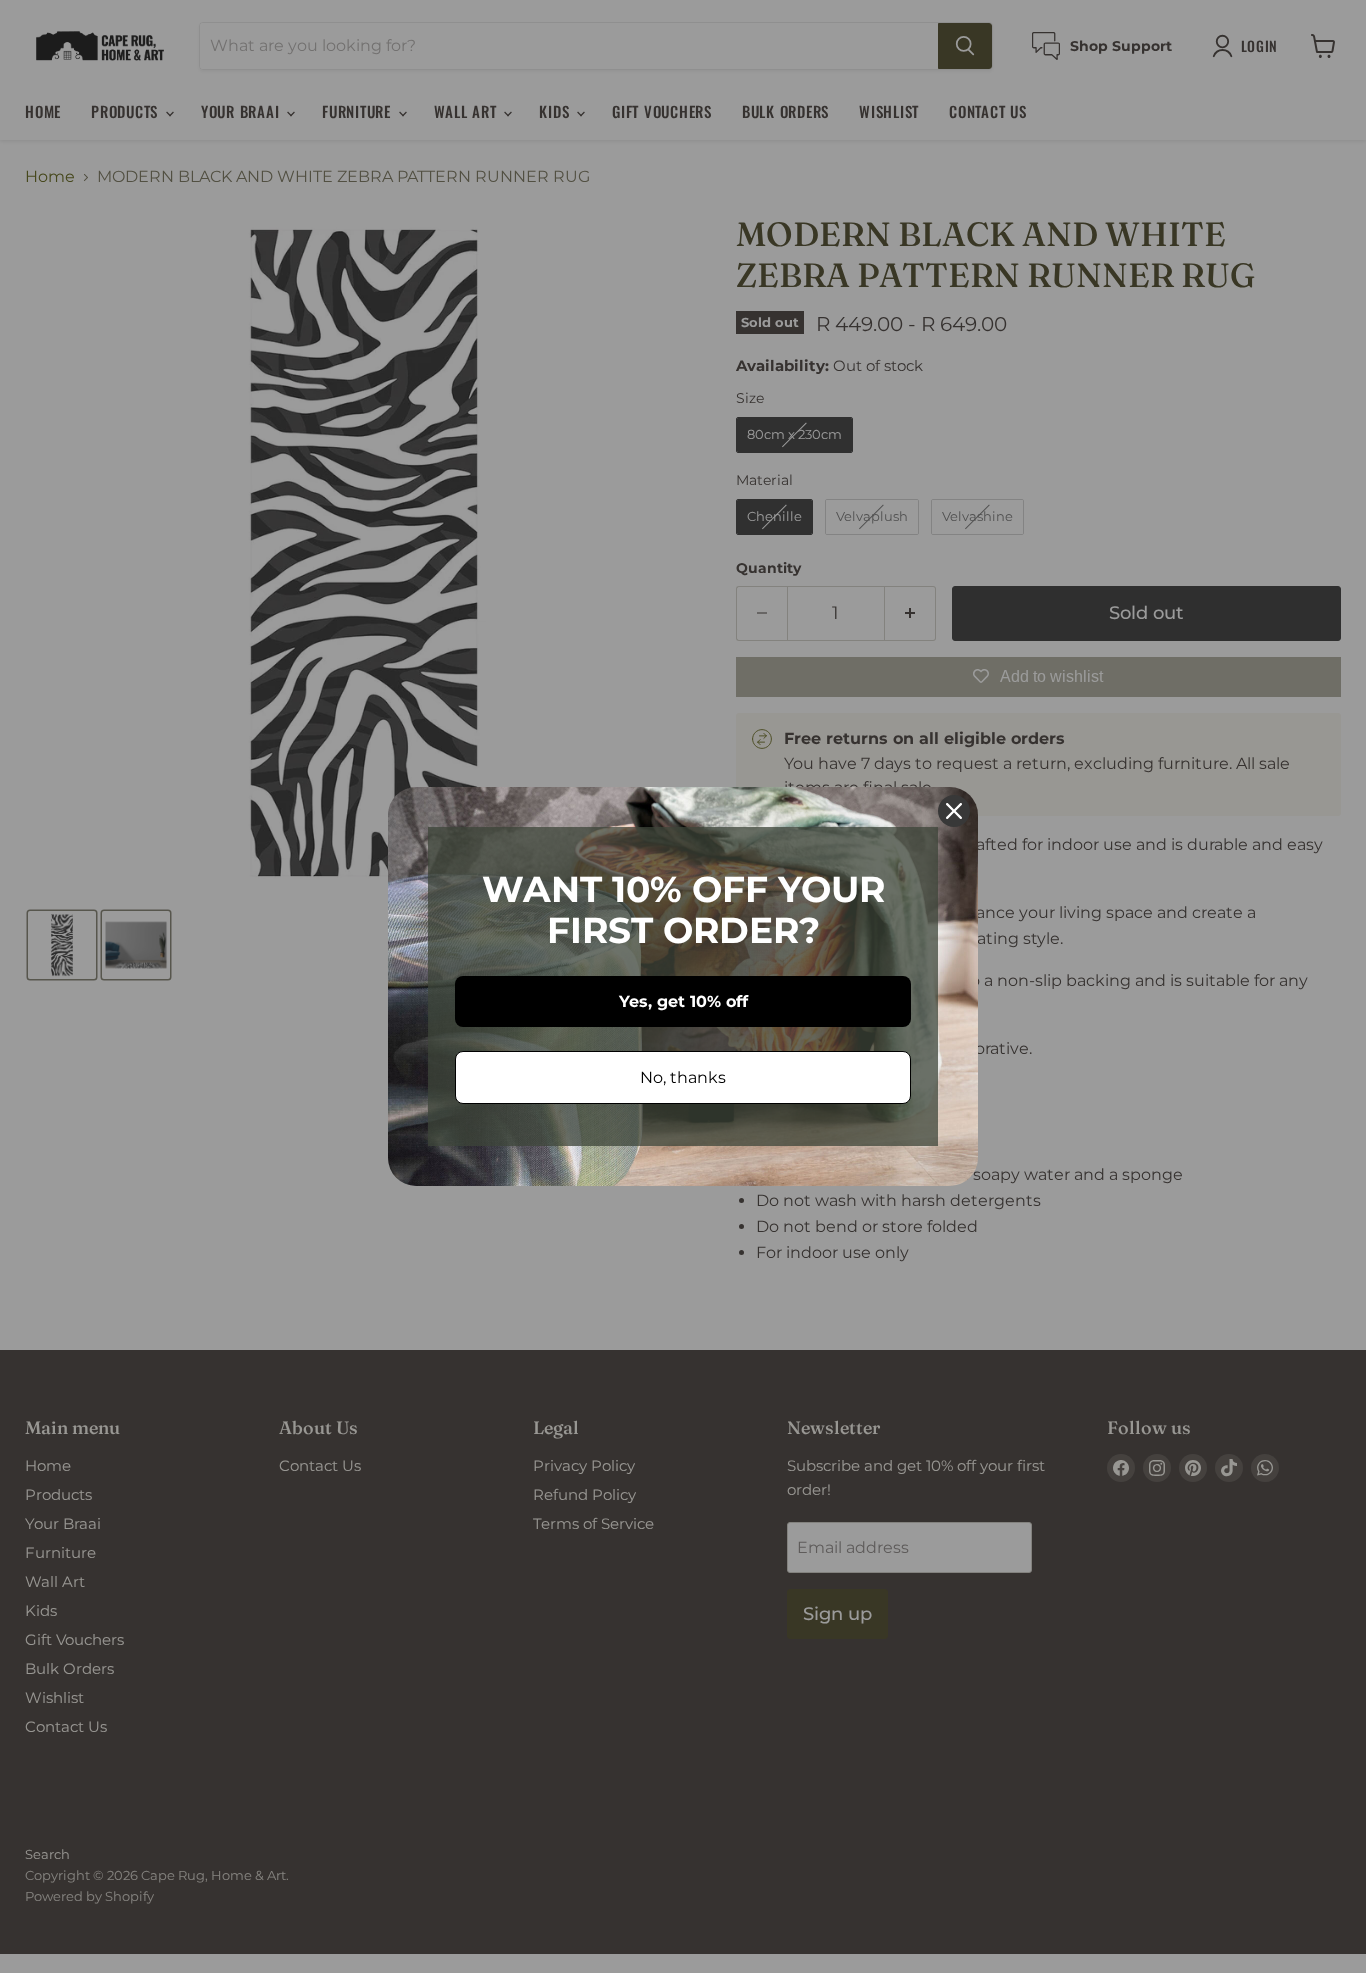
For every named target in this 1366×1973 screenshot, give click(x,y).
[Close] (954, 811)
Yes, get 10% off (683, 1001)
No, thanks (683, 1077)
